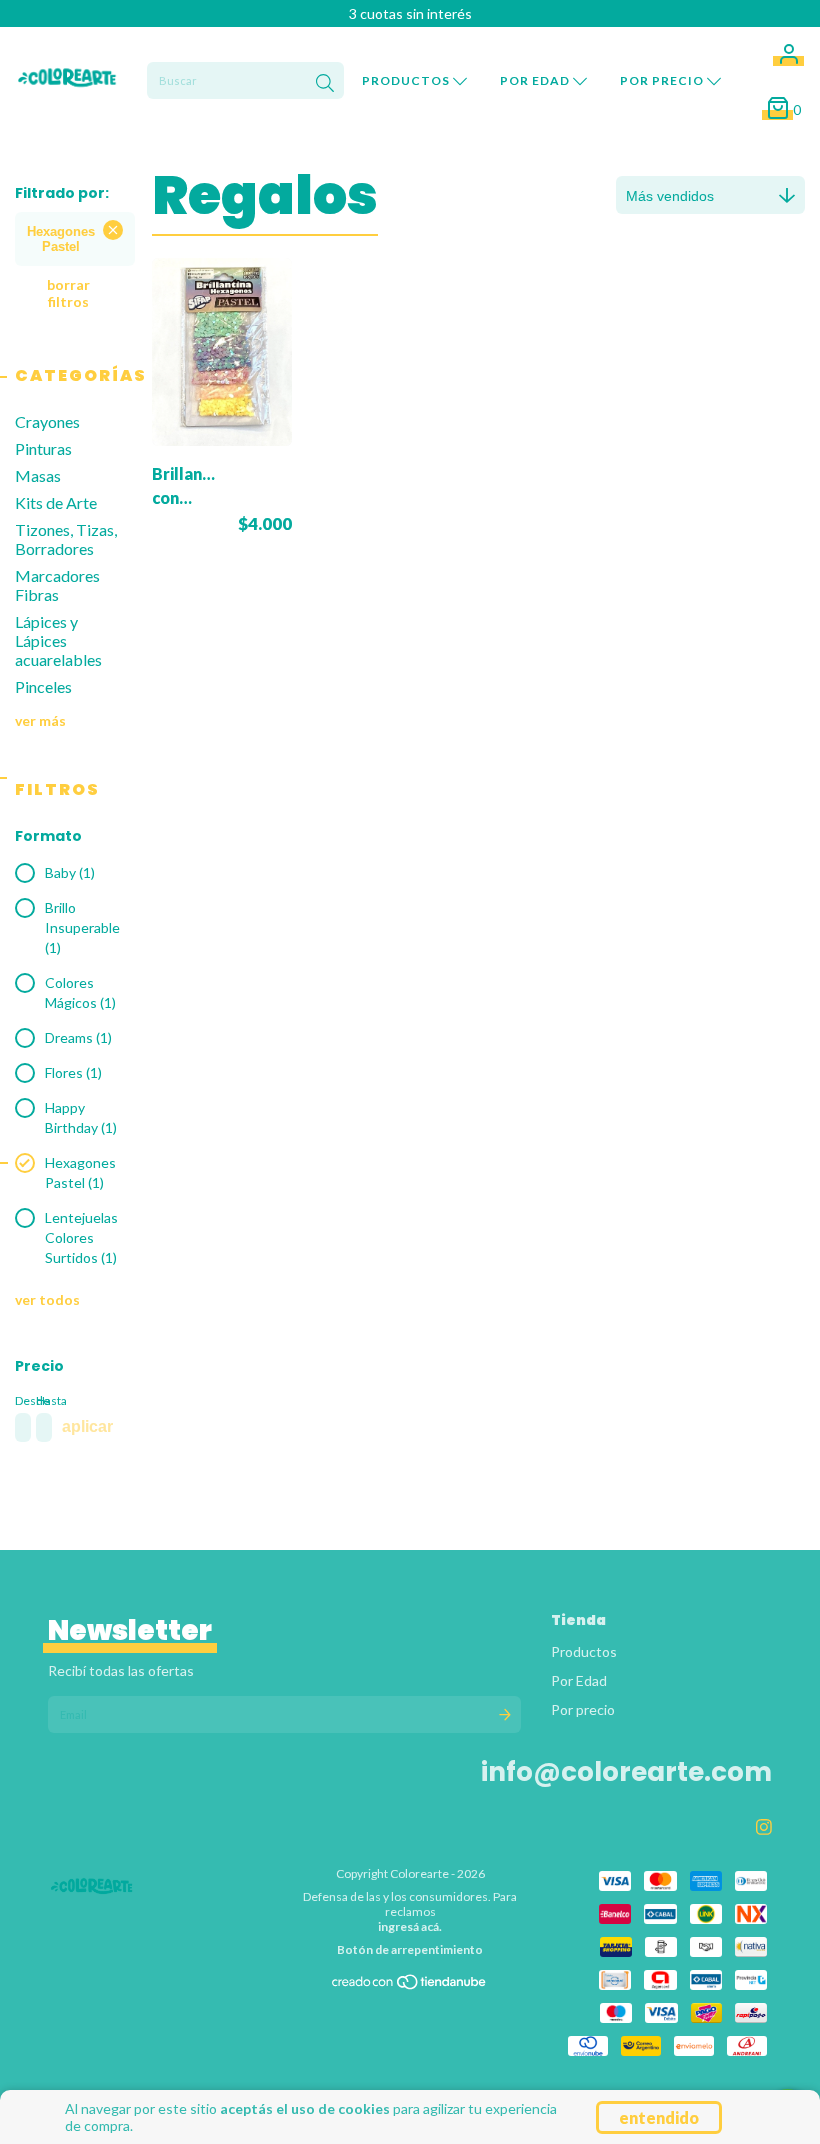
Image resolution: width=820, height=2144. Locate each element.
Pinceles (43, 686)
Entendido (659, 2117)
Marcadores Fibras (57, 585)
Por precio (663, 80)
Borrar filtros (68, 293)
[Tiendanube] (410, 1986)
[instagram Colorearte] (764, 1827)
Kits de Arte (56, 502)
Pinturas (43, 448)
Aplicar (87, 1426)
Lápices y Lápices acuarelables (58, 640)
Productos (407, 80)
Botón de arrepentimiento (410, 1949)
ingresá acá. (410, 1926)
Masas (38, 475)
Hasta (42, 1400)
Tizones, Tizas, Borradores (66, 539)
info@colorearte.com (626, 1772)
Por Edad (536, 80)
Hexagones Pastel (61, 239)
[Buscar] (325, 83)
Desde (21, 1400)
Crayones (47, 421)
